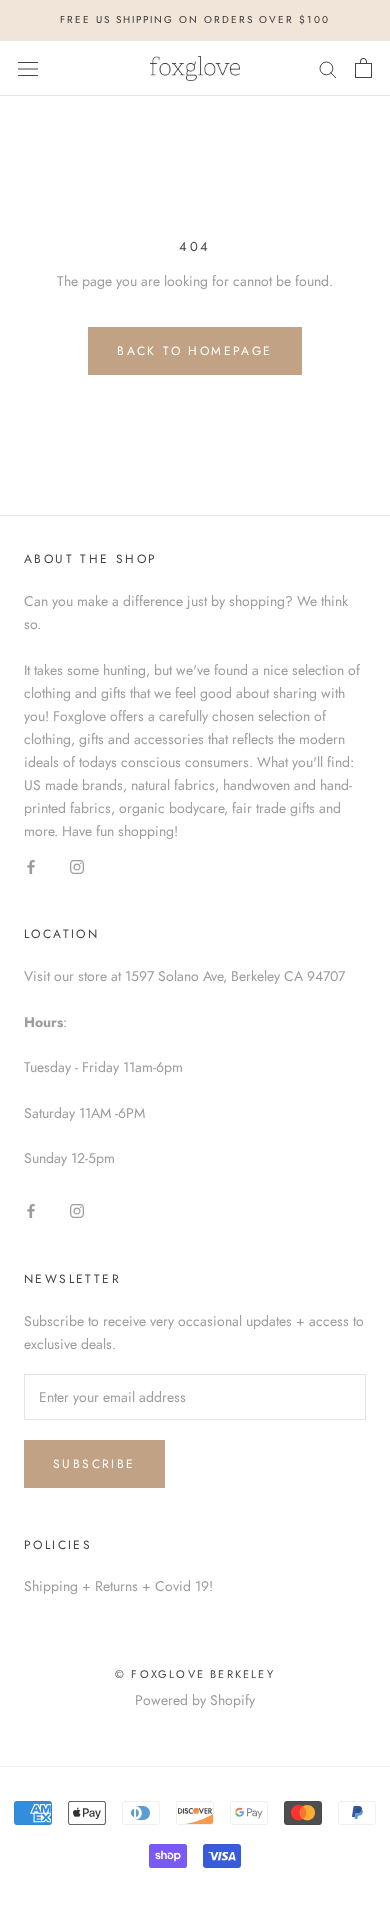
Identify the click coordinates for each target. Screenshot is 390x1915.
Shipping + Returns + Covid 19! (118, 1586)
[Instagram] (77, 865)
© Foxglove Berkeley (195, 1674)
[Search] (328, 67)
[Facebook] (31, 865)
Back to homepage (194, 351)
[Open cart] (363, 68)
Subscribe (94, 1464)
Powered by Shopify (195, 1700)
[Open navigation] (28, 68)
